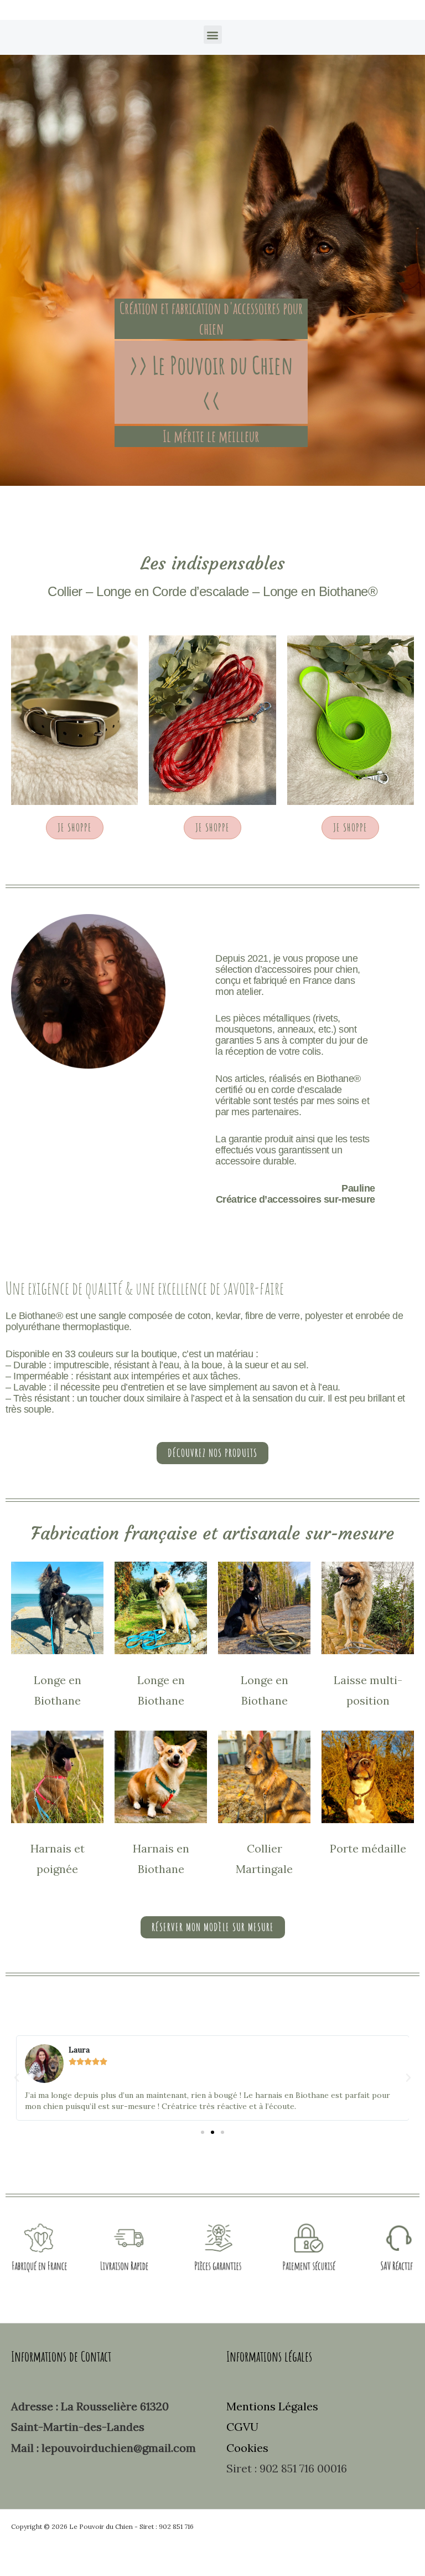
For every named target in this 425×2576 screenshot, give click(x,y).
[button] (213, 35)
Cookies (247, 2448)
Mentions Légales (272, 2406)
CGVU (242, 2427)
